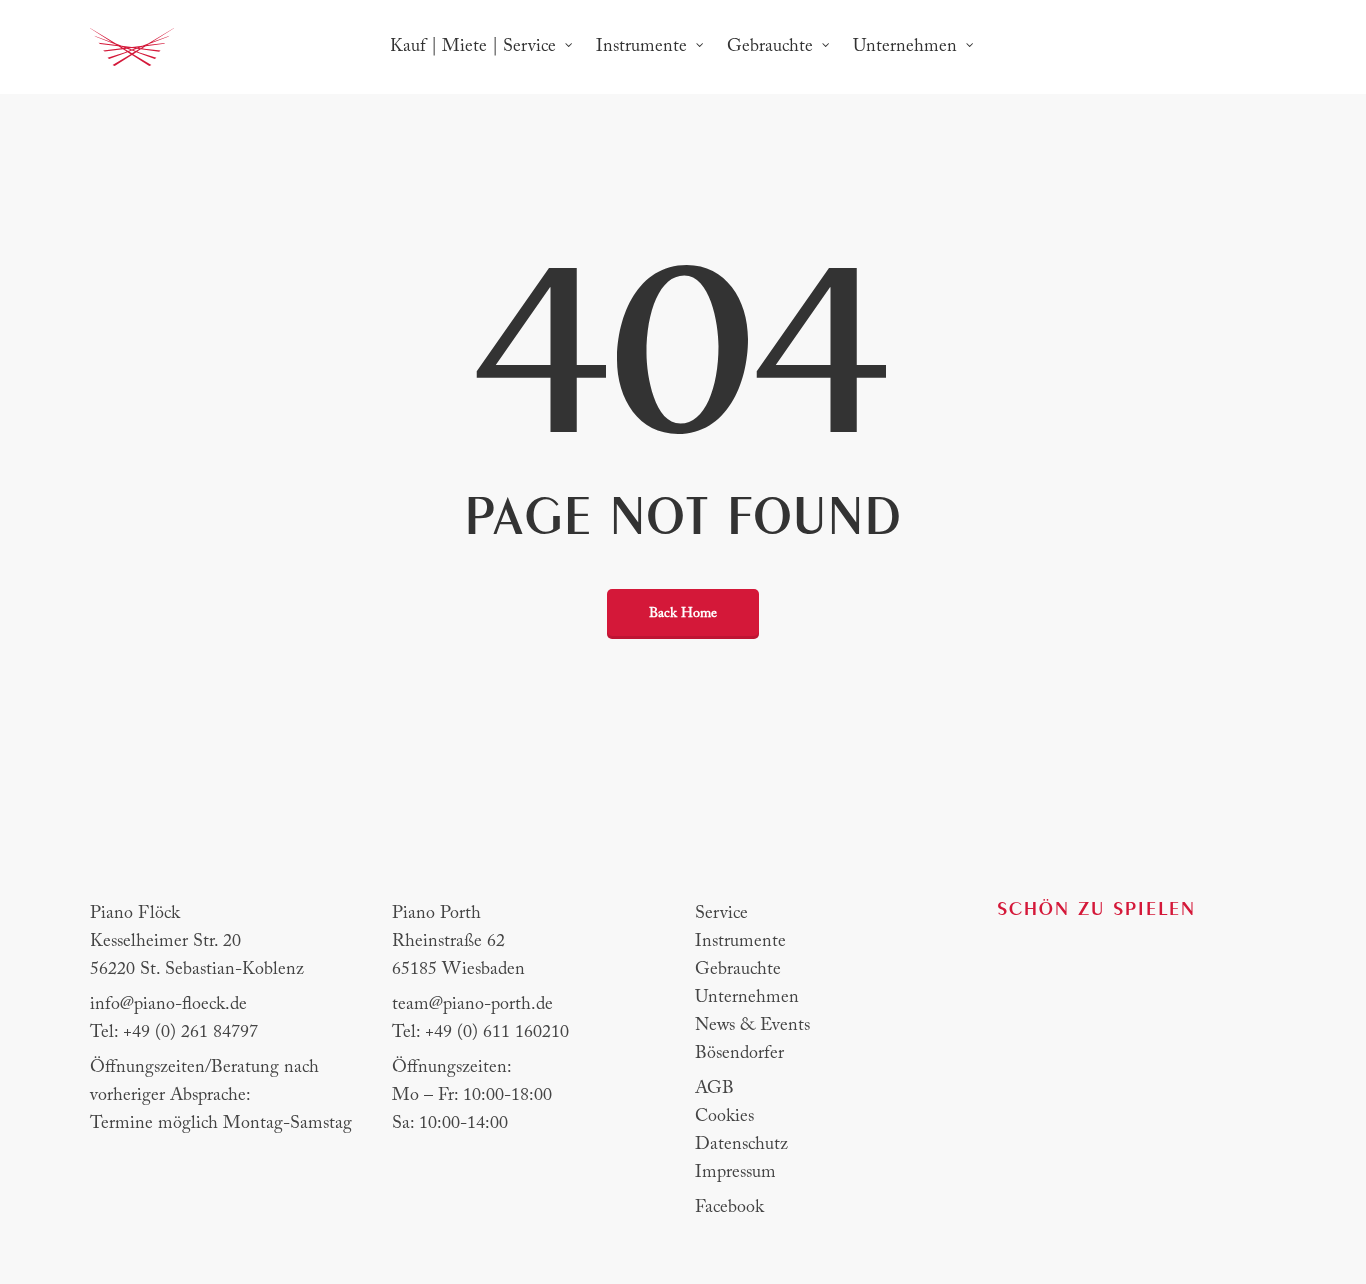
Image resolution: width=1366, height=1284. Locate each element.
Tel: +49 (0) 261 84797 (174, 1033)
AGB (714, 1089)
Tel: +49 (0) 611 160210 (480, 1033)
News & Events (752, 1026)
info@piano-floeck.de (168, 1005)
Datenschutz (741, 1145)
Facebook (729, 1208)
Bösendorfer (739, 1054)
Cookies (724, 1117)
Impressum (735, 1173)
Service (721, 914)
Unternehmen (747, 998)
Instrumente (740, 942)
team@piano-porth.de (472, 1005)
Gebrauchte (738, 970)
